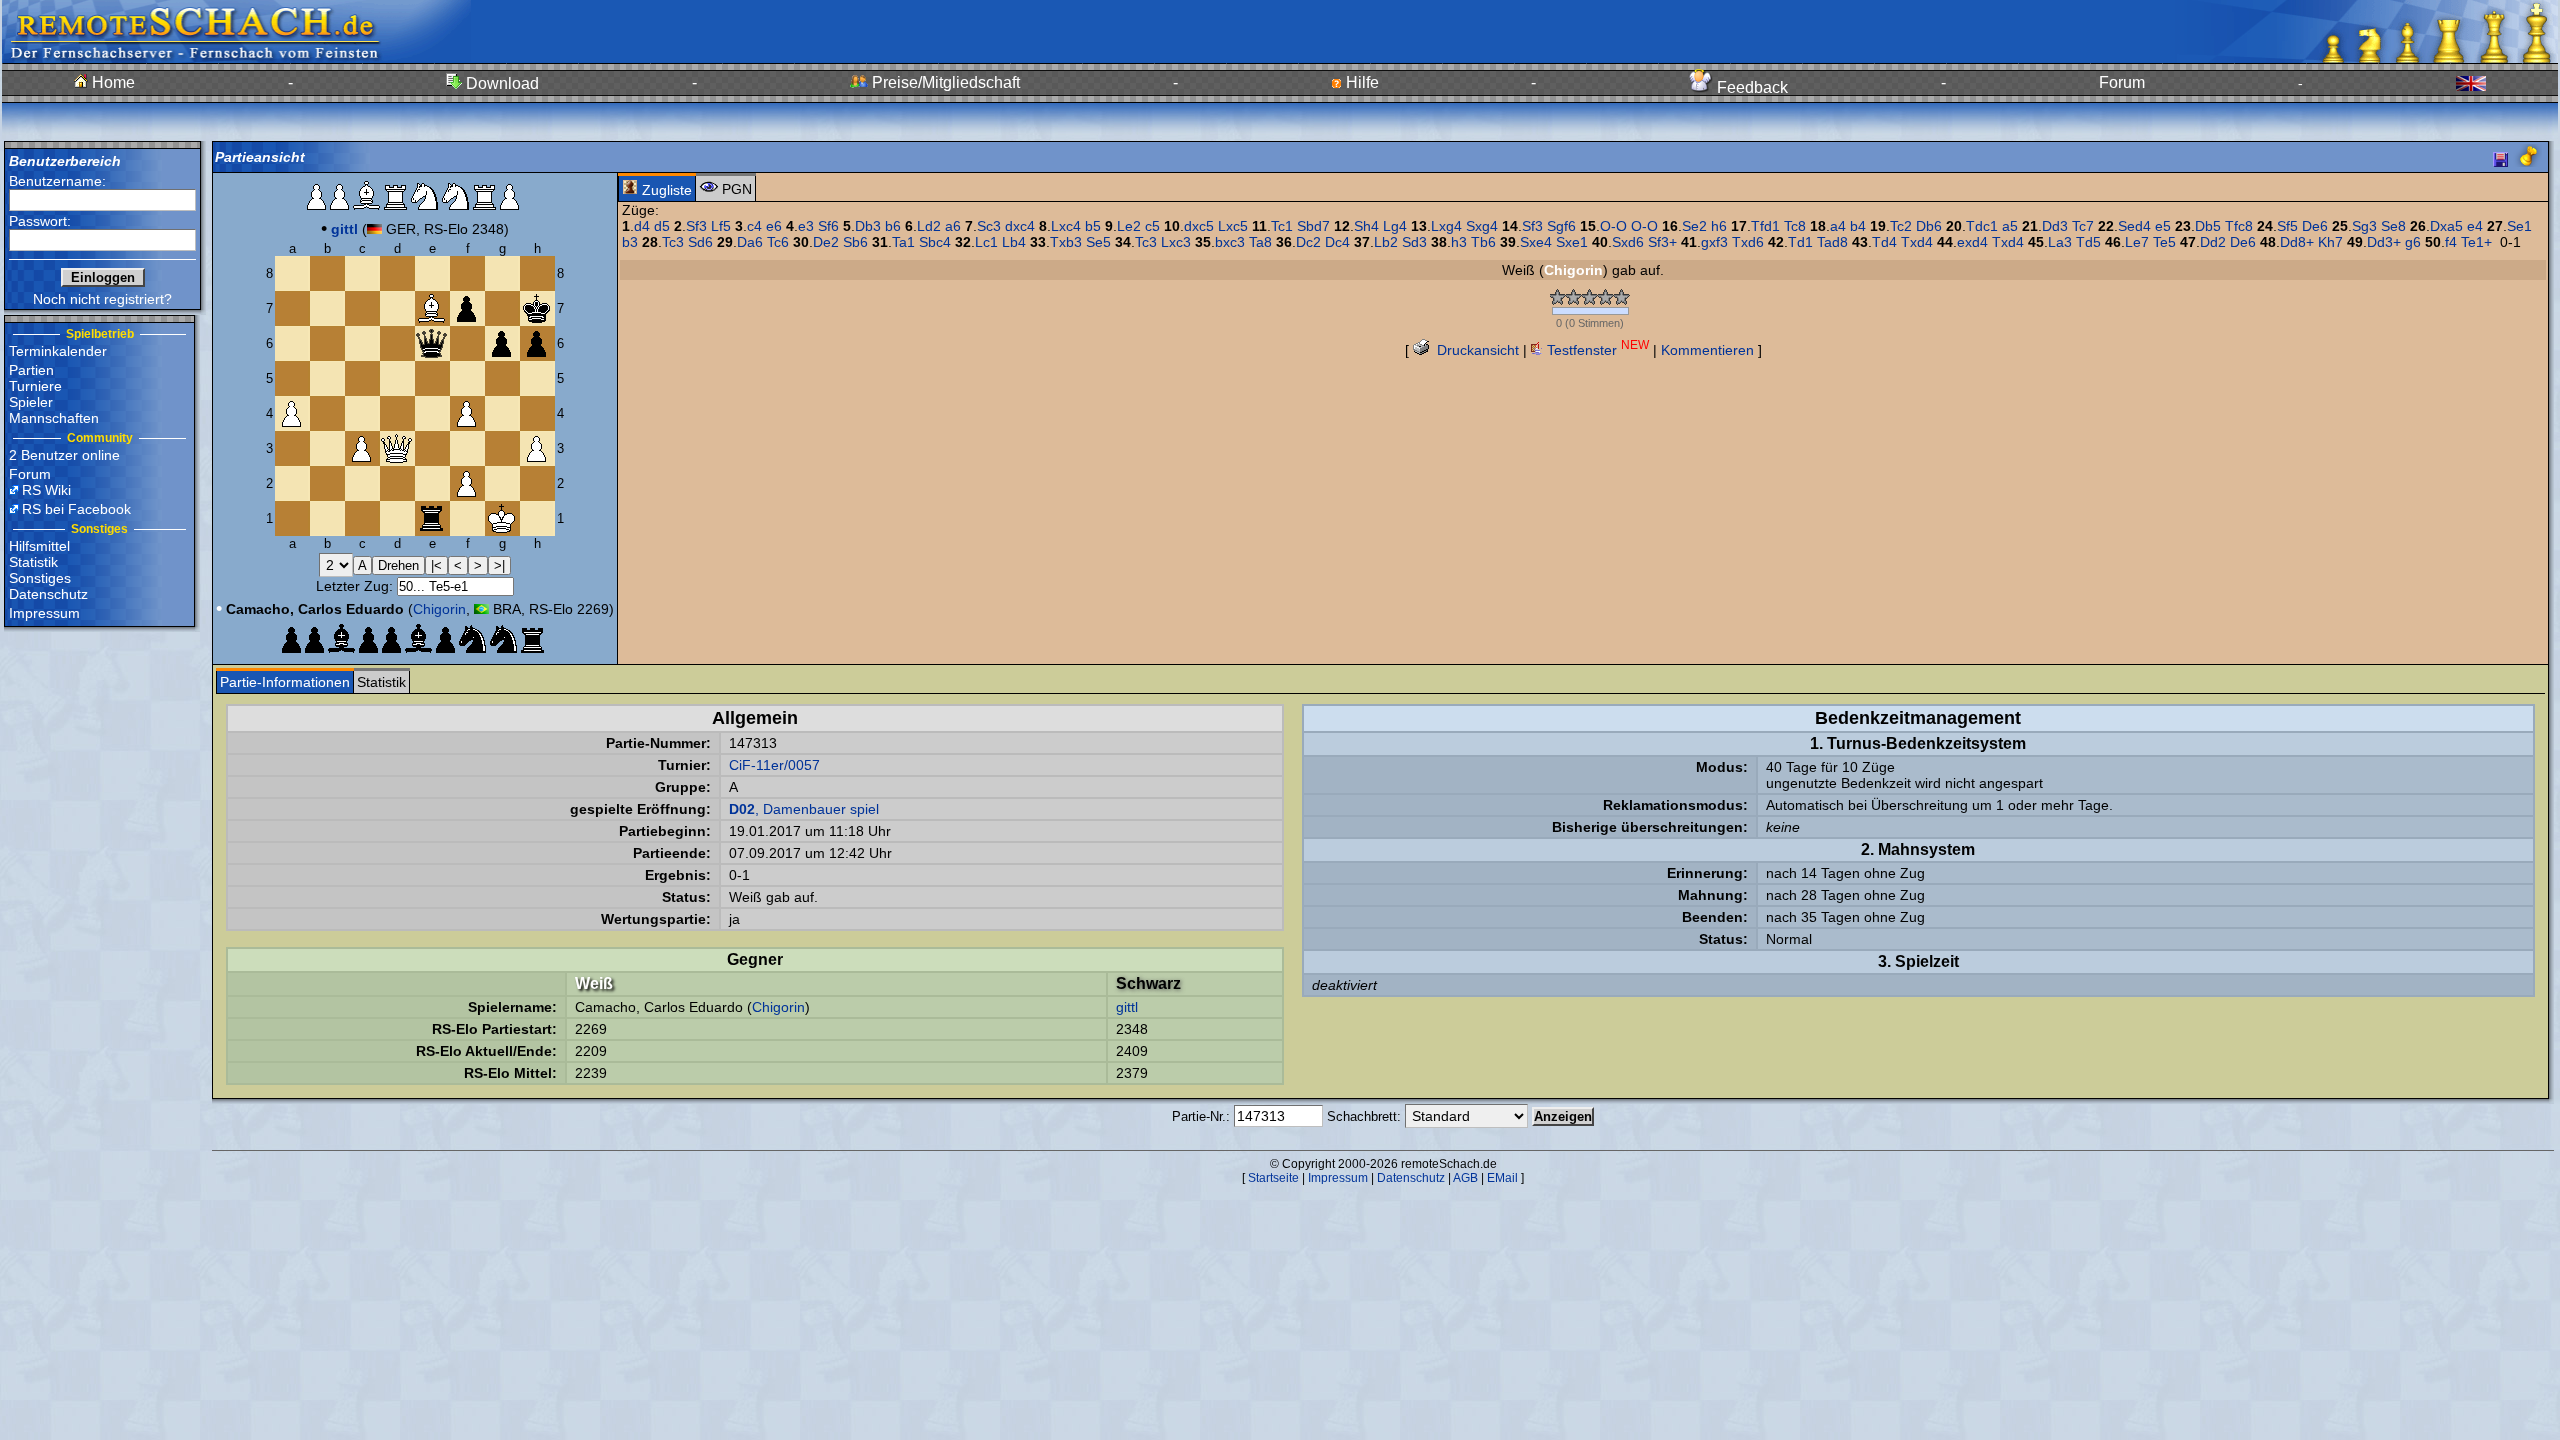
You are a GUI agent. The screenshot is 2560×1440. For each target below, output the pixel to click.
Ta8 (1260, 242)
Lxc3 (1176, 242)
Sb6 (855, 242)
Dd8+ (2297, 242)
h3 (1459, 242)
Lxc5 (1233, 226)
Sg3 (2364, 226)
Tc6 (778, 242)
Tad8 (1832, 242)
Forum (2122, 82)
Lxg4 (1446, 226)
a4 (1838, 226)
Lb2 (1386, 242)
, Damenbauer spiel (804, 809)
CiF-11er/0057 (774, 765)
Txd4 (1917, 242)
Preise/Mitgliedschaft (944, 82)
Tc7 (2083, 226)
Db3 (868, 226)
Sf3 (696, 226)
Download (500, 83)
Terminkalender (58, 351)
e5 (2163, 226)
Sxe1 (1572, 242)
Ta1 (903, 242)
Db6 (1929, 226)
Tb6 (1483, 242)
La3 (2060, 242)
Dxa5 (2446, 226)
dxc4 (1020, 226)
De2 (826, 242)
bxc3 (1230, 242)
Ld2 (929, 226)
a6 (953, 226)
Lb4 (1014, 242)
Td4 (1884, 242)
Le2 (1129, 226)
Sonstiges (40, 578)
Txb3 (1066, 242)
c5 (1152, 226)
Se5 (1098, 242)
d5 (662, 226)
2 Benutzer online (64, 455)
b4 (1858, 226)
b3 (630, 242)
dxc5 (1199, 226)
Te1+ (2476, 242)
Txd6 (1748, 242)
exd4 (1972, 242)
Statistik (33, 562)
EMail (1502, 1178)
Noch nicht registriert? (102, 299)
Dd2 (2213, 242)
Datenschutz (48, 594)
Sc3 (989, 226)
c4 (754, 226)
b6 (893, 226)
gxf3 (1714, 242)
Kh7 (2330, 242)
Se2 (1694, 226)
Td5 (2088, 242)
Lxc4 (1066, 226)
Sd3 (1414, 242)
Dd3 (2055, 226)
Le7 (2137, 242)
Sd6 (700, 242)
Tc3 (673, 242)
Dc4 (1337, 242)
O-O (1613, 226)
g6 (2413, 242)
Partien (31, 370)
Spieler (31, 402)
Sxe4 (1536, 242)
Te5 (2164, 242)
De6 (2315, 226)
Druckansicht (1476, 350)
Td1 (1800, 242)
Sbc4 (935, 242)
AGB (1465, 1178)
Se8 (2393, 226)
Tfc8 (2239, 226)
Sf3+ (1662, 242)
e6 (774, 226)
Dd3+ (2384, 242)
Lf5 (721, 226)
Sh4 (1366, 226)
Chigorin (439, 609)
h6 (1719, 226)
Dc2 (1308, 242)
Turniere (35, 386)
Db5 (2208, 226)
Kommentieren (1707, 350)
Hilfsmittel (39, 546)
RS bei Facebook (76, 509)
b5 (1093, 226)
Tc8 (1795, 226)
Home (111, 82)
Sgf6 (1561, 226)
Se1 (2519, 226)
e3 (806, 226)
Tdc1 (1982, 226)
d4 (642, 226)
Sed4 (2134, 226)
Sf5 (2287, 226)
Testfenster (1596, 350)
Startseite (1273, 1178)
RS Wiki (46, 490)
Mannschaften (54, 418)
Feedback (1750, 87)
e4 (2475, 226)
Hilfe (1360, 82)
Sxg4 (1482, 226)
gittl (1127, 1007)
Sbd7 (1313, 226)
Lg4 (1395, 226)
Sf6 (828, 226)
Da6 (750, 242)
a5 (2010, 226)
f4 (2451, 242)
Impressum (44, 613)
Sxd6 (1628, 242)
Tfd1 (1765, 226)
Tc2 (1901, 226)
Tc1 (1282, 226)
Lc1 (986, 242)
